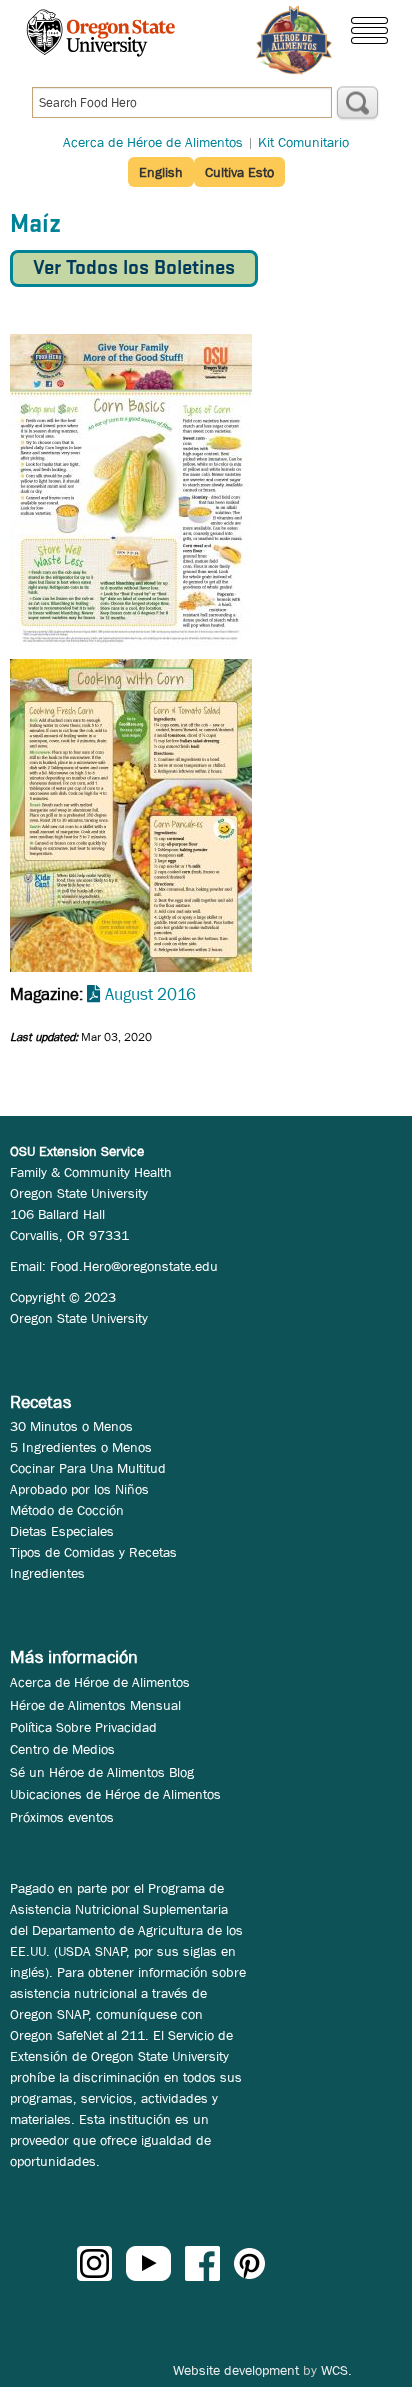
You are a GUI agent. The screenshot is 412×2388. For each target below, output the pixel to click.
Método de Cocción (67, 1510)
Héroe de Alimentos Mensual (95, 1705)
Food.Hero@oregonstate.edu (134, 1266)
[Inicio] (294, 40)
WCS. (336, 2370)
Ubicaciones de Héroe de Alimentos (115, 1794)
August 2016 (150, 994)
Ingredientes (47, 1573)
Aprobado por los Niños (79, 1489)
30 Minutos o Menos (71, 1426)
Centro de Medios (62, 1749)
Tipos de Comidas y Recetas (93, 1552)
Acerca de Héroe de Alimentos (153, 142)
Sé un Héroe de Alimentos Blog (102, 1772)
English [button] (161, 172)
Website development (236, 2370)
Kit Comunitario (303, 142)
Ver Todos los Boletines (134, 268)
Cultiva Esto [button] (239, 172)
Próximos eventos (62, 1817)
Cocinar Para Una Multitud (88, 1468)
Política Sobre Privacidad (83, 1727)
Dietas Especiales (62, 1531)
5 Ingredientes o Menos (81, 1447)
